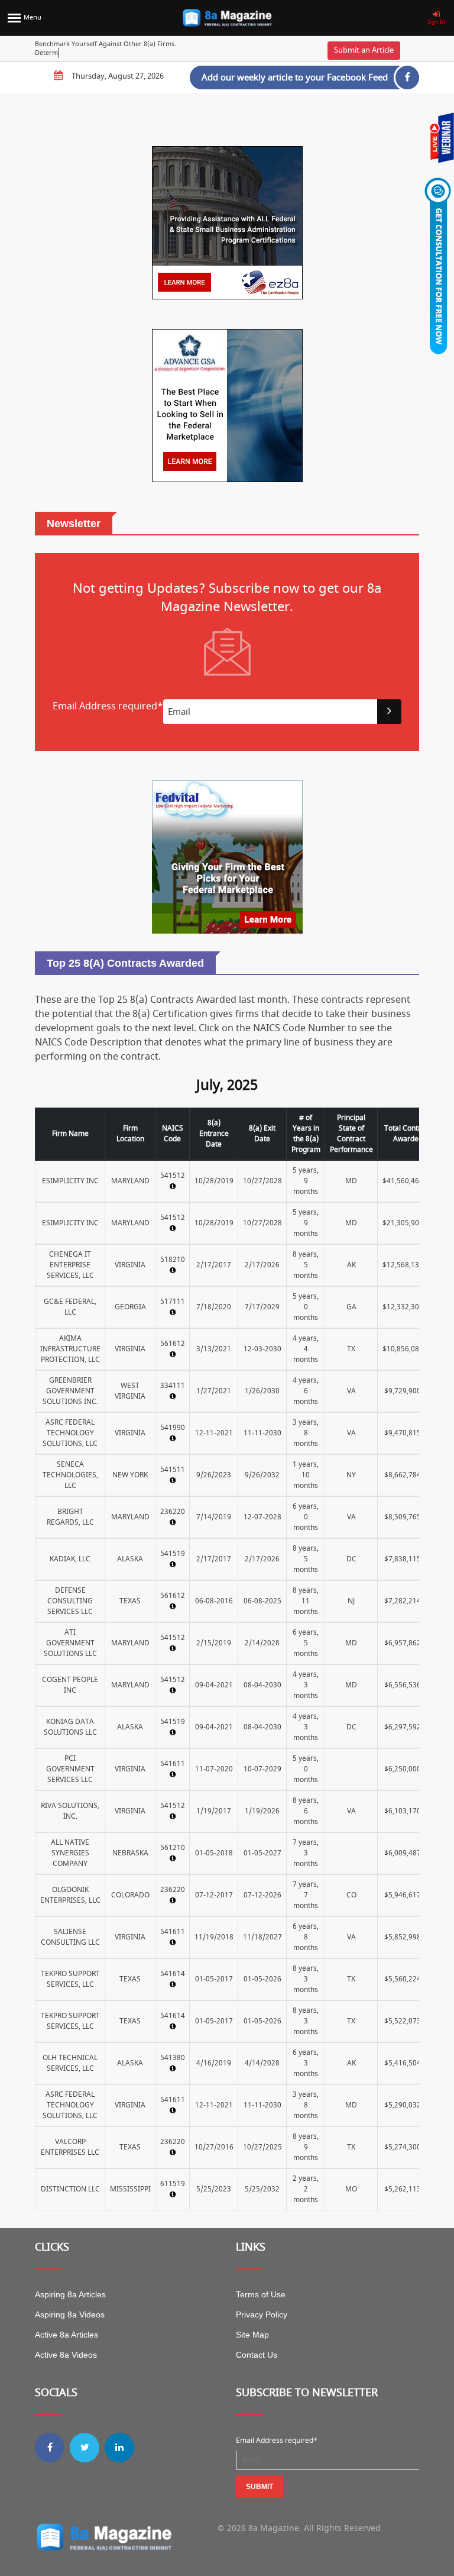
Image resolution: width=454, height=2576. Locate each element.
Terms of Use (261, 2294)
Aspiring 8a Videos (70, 2314)
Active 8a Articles (67, 2335)
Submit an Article (364, 50)
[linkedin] (119, 2448)
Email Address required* (277, 2441)
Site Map (252, 2335)
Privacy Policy (262, 2314)
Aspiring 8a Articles (70, 2294)
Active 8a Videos (66, 2355)
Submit (260, 2487)
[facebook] (50, 2448)
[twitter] (85, 2448)
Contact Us (257, 2355)
